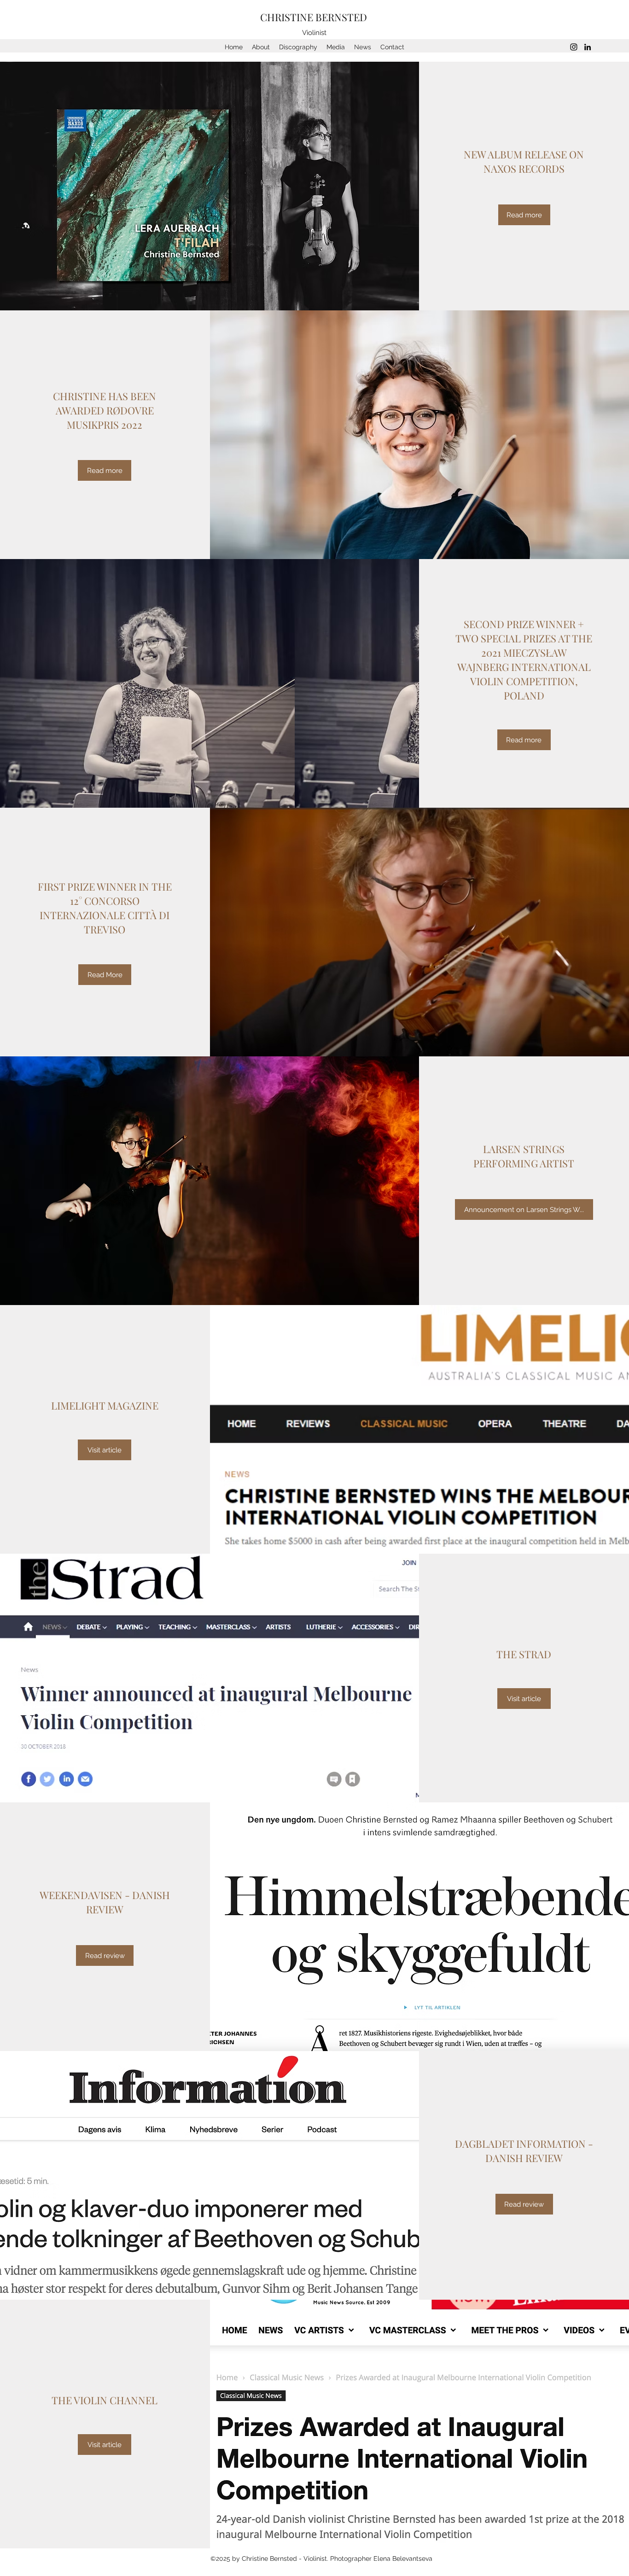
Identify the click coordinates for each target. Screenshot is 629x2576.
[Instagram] (574, 47)
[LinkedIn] (588, 47)
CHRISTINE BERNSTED (315, 17)
